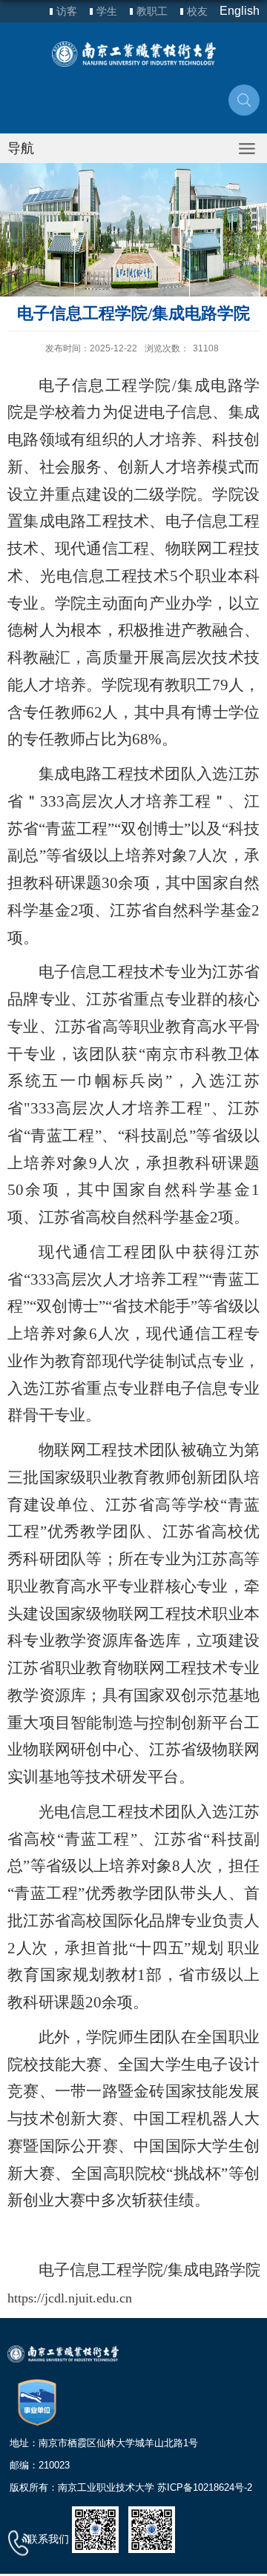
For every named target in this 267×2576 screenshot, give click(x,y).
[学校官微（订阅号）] (152, 2529)
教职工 (152, 11)
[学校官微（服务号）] (95, 2529)
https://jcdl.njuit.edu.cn (70, 2298)
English (240, 11)
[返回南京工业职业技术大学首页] (133, 54)
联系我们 (48, 2539)
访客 (67, 11)
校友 (197, 11)
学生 (107, 11)
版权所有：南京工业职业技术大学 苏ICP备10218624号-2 (131, 2487)
